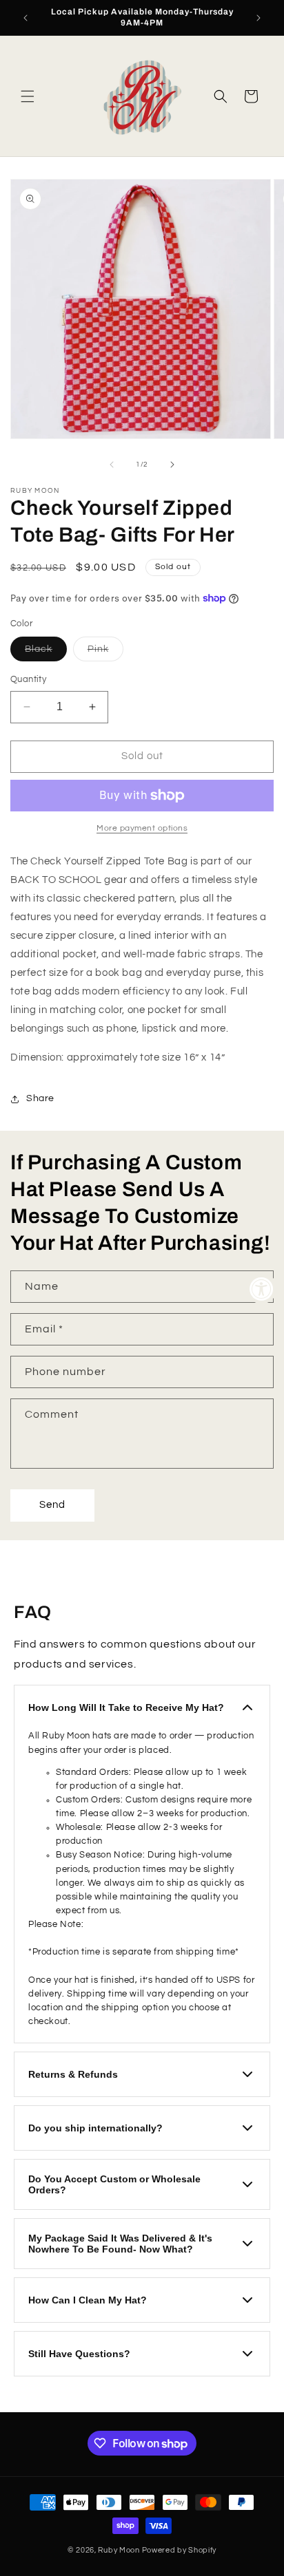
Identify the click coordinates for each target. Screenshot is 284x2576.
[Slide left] (112, 465)
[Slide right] (172, 465)
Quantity (28, 679)
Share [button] (40, 1098)
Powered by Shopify (180, 2550)
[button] (28, 96)
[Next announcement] (258, 18)
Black (46, 652)
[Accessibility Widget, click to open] (262, 1288)
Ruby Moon (119, 2550)
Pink (105, 652)
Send (52, 1505)
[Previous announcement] (26, 18)
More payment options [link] (142, 828)
